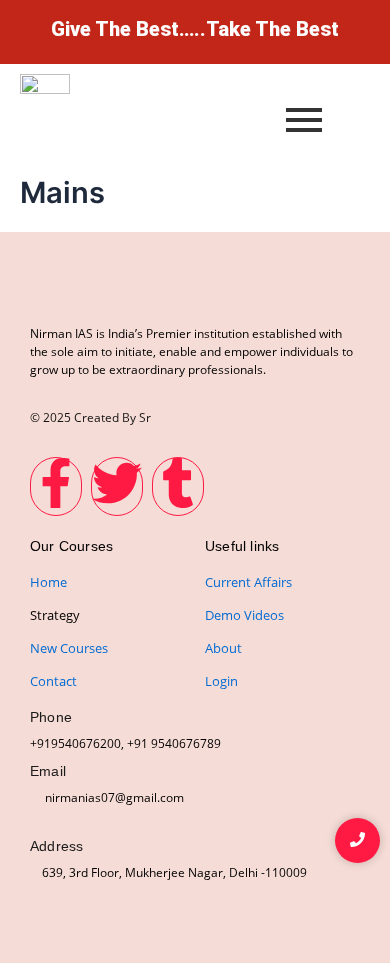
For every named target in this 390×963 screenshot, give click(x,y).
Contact (53, 681)
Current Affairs (248, 582)
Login (221, 681)
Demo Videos (244, 615)
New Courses (69, 648)
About (223, 648)
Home (48, 582)
